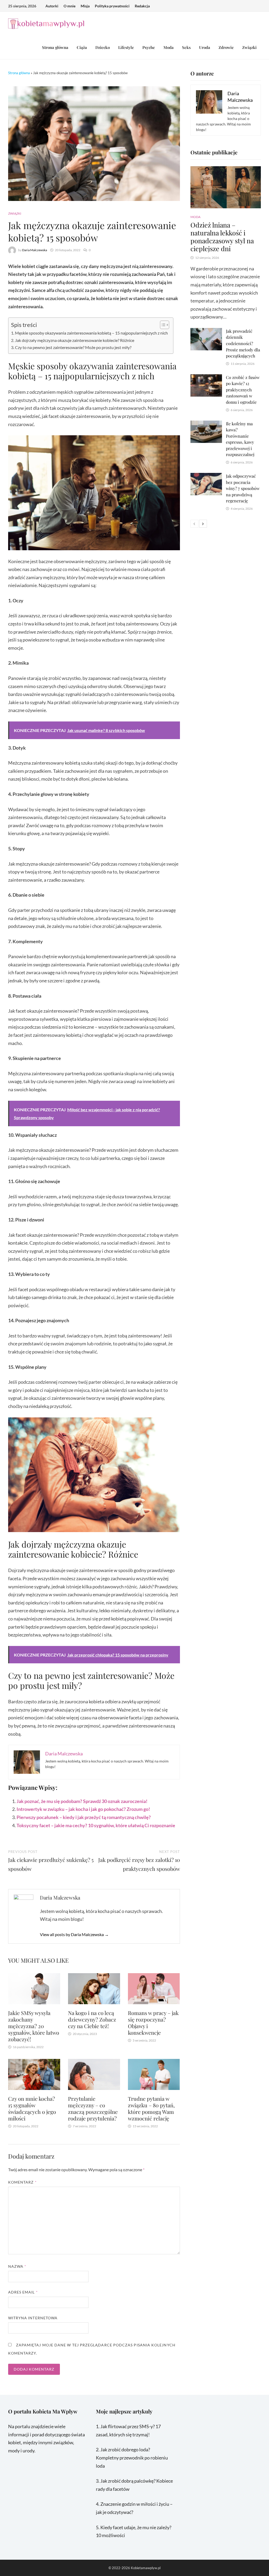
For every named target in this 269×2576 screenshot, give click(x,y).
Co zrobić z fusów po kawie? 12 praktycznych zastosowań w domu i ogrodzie (243, 390)
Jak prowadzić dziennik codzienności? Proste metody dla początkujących (243, 343)
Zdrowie (226, 47)
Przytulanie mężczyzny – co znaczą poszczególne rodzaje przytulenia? (93, 2108)
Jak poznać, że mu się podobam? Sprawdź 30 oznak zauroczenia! (82, 1801)
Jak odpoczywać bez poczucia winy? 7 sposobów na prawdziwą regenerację (243, 488)
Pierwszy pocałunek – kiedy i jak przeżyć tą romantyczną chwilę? (84, 1817)
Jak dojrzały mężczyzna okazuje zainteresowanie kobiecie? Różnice (75, 340)
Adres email (23, 2292)
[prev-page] (194, 524)
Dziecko (103, 47)
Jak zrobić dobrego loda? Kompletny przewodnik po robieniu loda (132, 2458)
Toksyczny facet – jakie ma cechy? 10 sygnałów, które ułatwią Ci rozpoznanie (96, 1825)
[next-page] (203, 524)
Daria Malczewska (35, 250)
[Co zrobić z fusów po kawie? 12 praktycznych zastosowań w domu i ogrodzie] (206, 378)
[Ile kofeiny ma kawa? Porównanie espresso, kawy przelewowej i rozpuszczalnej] (206, 425)
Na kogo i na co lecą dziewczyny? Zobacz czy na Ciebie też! (92, 2019)
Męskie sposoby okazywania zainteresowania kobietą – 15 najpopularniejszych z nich (91, 333)
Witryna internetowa (33, 2318)
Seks (186, 47)
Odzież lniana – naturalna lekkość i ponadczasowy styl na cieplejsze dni (222, 237)
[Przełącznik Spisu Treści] (162, 325)
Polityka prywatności (112, 6)
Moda (169, 47)
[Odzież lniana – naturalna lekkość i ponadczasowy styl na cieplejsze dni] (226, 187)
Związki (249, 47)
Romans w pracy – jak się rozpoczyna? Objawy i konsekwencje (153, 2023)
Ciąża (82, 47)
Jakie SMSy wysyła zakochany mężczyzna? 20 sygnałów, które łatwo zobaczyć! (34, 2026)
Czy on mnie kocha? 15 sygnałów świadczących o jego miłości (32, 2108)
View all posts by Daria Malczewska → (74, 1934)
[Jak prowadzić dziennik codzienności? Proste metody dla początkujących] (206, 332)
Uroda (205, 47)
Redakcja (142, 6)
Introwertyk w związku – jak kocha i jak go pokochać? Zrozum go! (83, 1809)
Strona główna (55, 47)
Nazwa (17, 2266)
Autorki (52, 6)
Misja (85, 6)
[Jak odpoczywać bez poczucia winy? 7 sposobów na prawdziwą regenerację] (206, 477)
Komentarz (22, 2182)
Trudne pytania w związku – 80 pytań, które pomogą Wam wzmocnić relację (151, 2108)
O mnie (69, 6)
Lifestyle (126, 47)
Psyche (149, 47)
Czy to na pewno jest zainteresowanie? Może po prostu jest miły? (73, 347)
